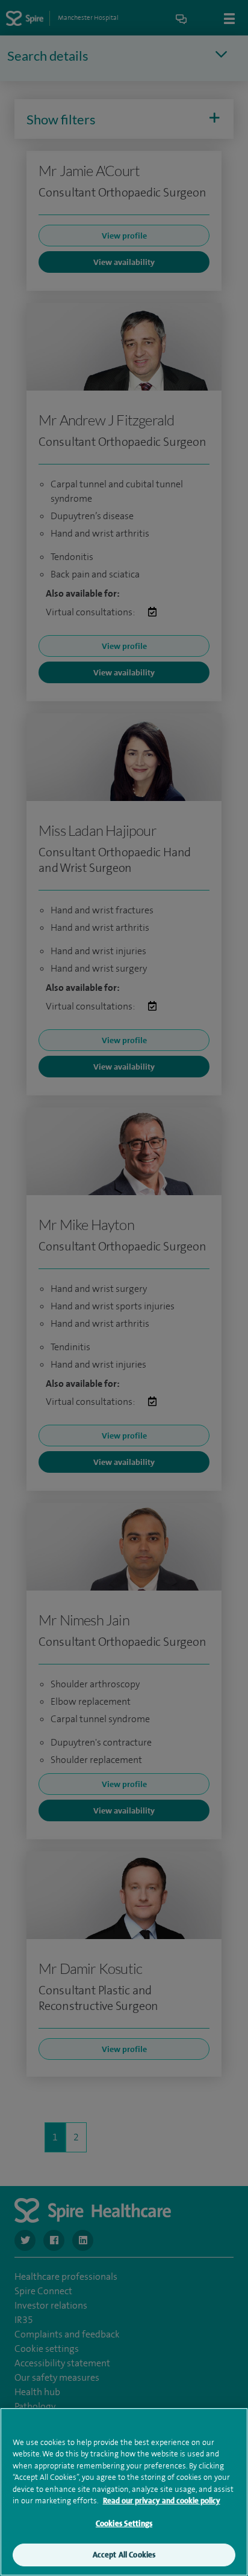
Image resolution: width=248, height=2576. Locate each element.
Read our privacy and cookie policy (162, 2501)
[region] (124, 2492)
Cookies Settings (124, 2523)
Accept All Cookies (124, 2555)
